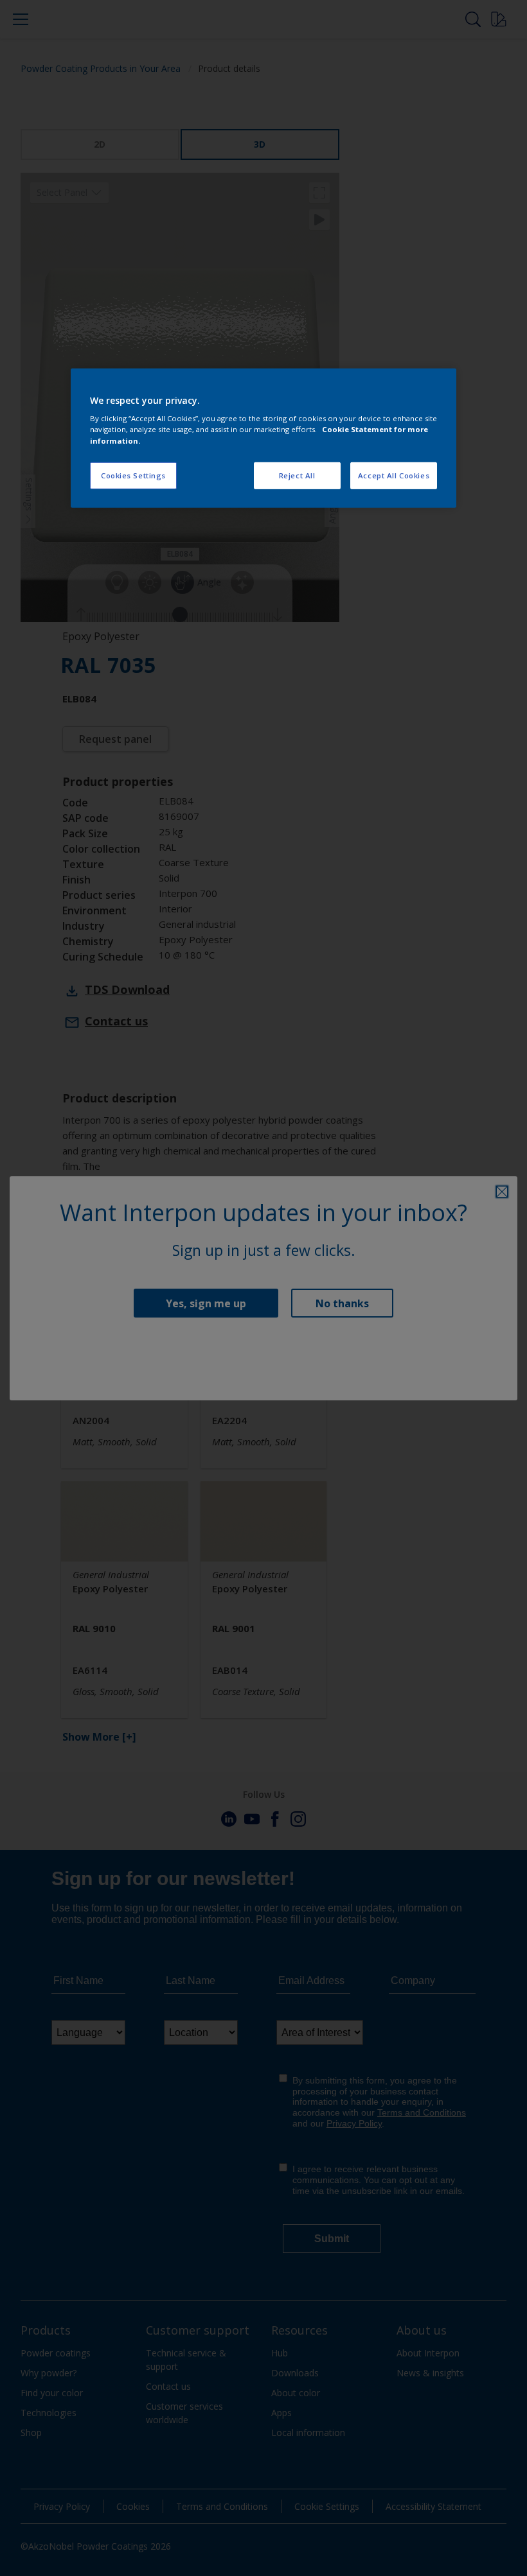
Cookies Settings (133, 475)
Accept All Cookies (394, 475)
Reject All (297, 475)
